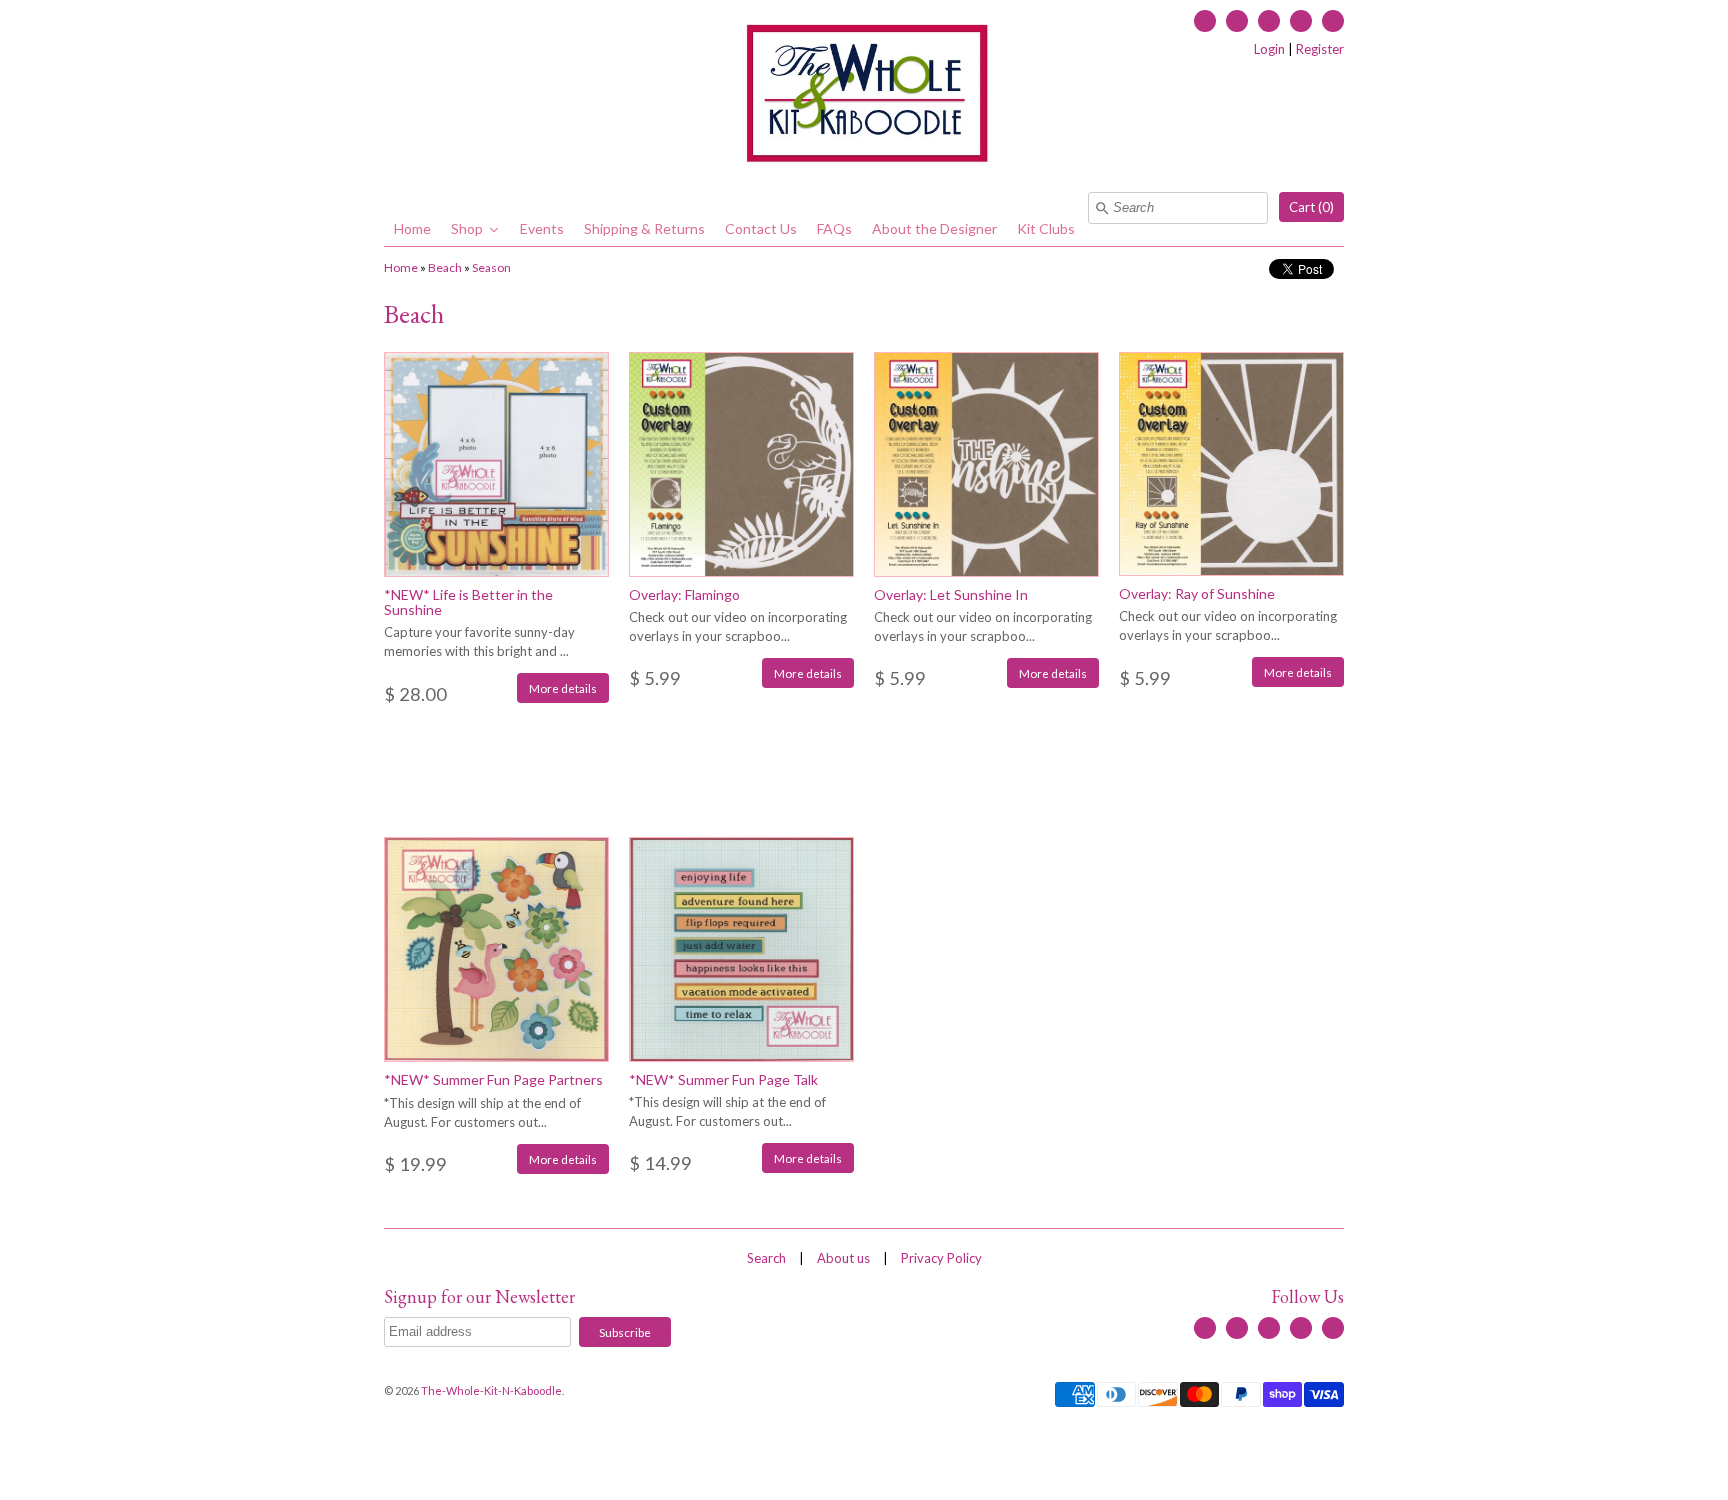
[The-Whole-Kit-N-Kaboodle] (864, 96)
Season (491, 267)
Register (1320, 49)
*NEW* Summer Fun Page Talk (723, 1079)
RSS (1237, 21)
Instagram (1301, 21)
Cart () (1311, 207)
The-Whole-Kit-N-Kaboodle (491, 1390)
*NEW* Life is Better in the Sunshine (468, 602)
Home (401, 267)
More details (563, 688)
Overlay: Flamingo (684, 594)
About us (843, 1258)
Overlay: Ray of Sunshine (1197, 593)
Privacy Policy (941, 1258)
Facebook (1205, 21)
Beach (445, 267)
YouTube (1269, 21)
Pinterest (1333, 21)
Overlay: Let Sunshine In (951, 594)
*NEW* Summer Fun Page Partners (493, 1079)
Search (766, 1258)
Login (1269, 49)
